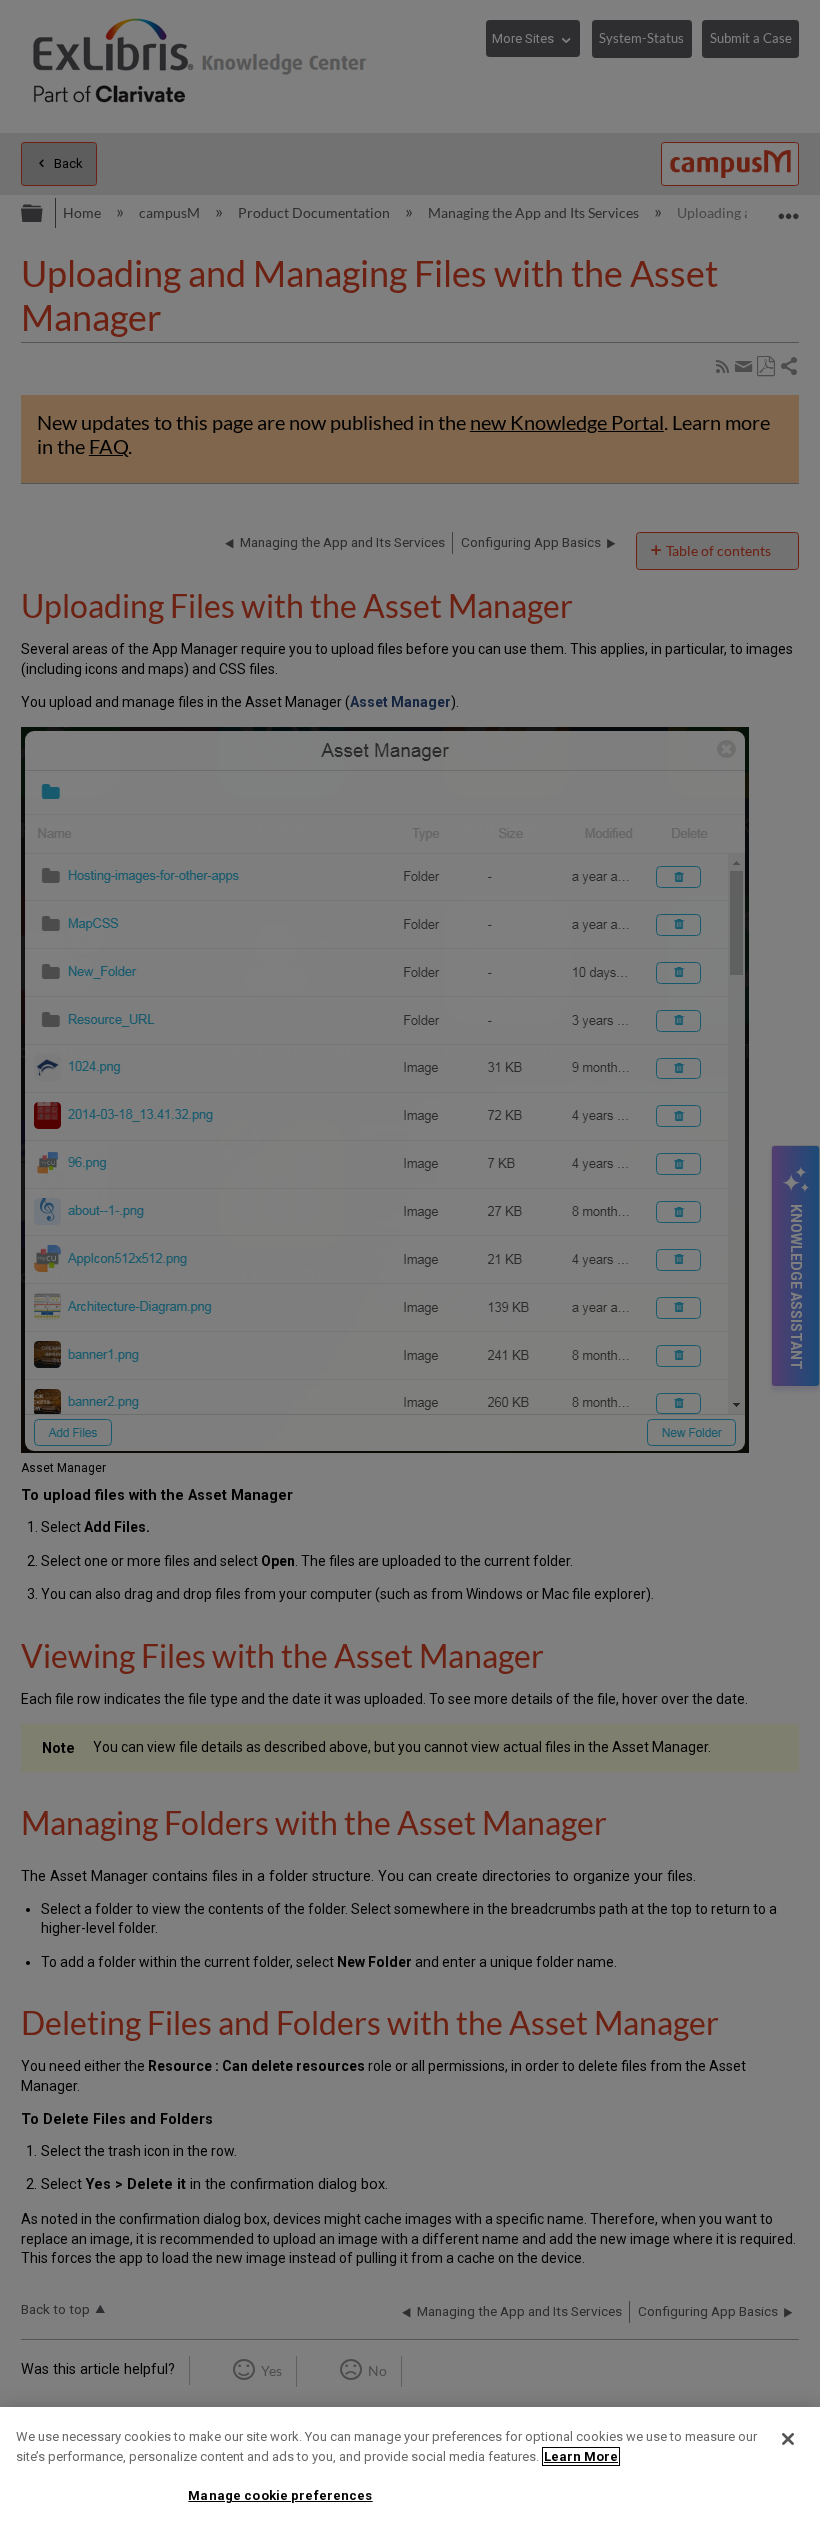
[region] (410, 2469)
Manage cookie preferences (280, 2495)
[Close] (788, 2439)
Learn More (581, 2456)
